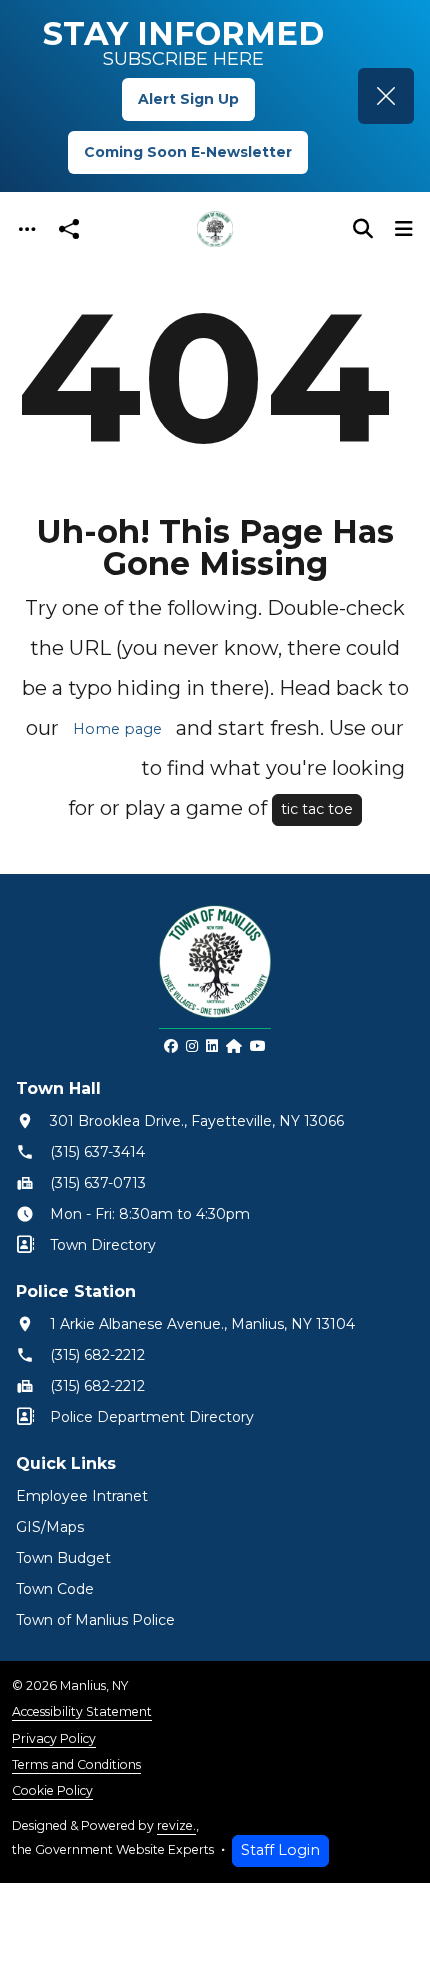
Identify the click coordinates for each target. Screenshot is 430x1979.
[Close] (386, 96)
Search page (81, 769)
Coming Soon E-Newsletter (188, 152)
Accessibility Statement (82, 1711)
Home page (117, 729)
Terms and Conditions (76, 1764)
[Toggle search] (363, 229)
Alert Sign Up (188, 99)
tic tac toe (317, 809)
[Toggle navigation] (27, 229)
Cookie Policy (52, 1790)
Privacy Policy (54, 1738)
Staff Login (280, 1850)
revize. (176, 1825)
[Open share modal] (69, 229)
